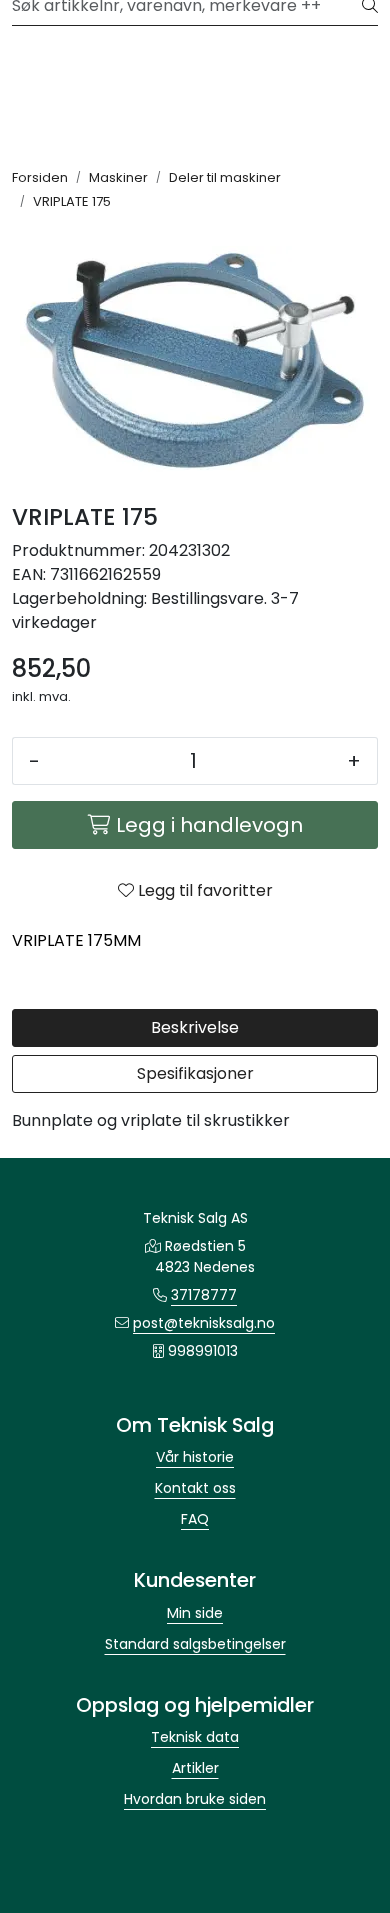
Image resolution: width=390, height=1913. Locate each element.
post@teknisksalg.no (204, 1323)
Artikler (195, 1768)
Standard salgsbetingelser (195, 1644)
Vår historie (195, 1457)
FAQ (195, 1519)
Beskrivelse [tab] (195, 1027)
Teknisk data (195, 1737)
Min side (195, 1613)
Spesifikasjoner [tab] (195, 1073)
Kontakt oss (195, 1488)
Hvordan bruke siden (195, 1799)
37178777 (204, 1295)
